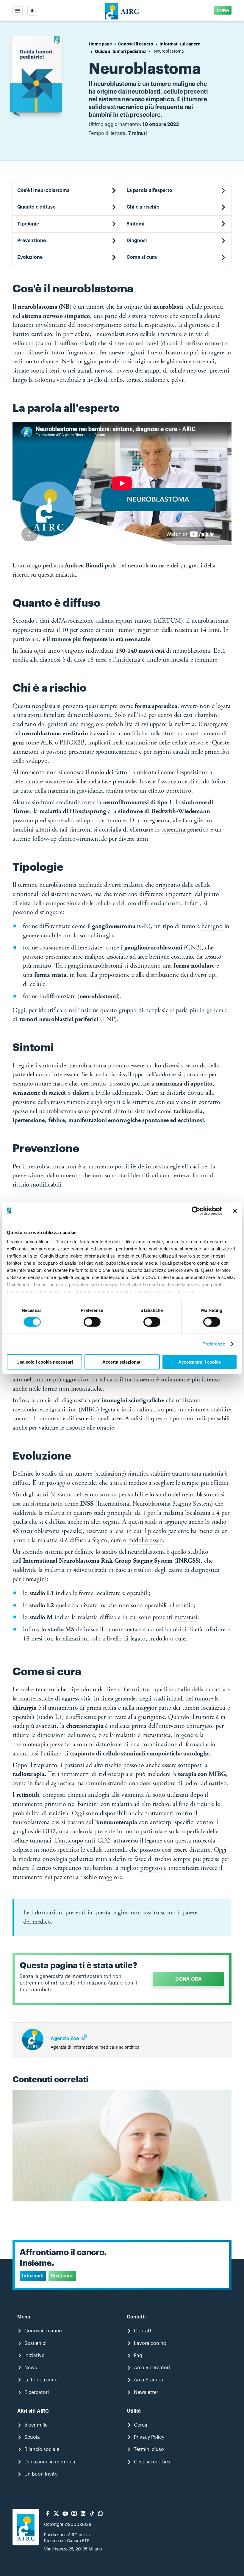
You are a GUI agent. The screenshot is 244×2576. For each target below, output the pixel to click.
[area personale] (32, 11)
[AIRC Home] (122, 11)
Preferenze (214, 1344)
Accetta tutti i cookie (200, 1362)
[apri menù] (18, 11)
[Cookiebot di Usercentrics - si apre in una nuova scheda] (196, 1211)
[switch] (92, 1322)
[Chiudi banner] (235, 1211)
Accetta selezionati (122, 1362)
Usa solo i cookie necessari (45, 1362)
